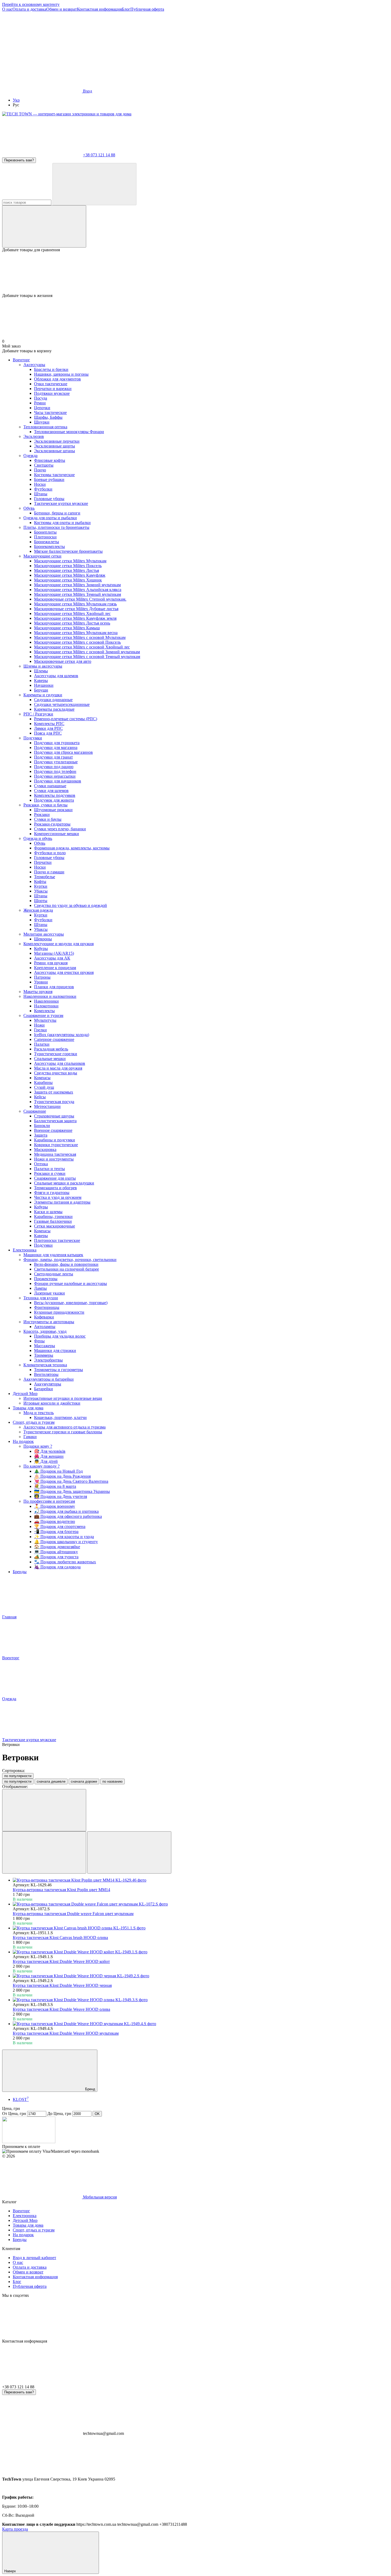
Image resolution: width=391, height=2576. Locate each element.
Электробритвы (48, 1360)
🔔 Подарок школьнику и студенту (66, 1542)
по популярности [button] (18, 1781)
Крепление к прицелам (55, 968)
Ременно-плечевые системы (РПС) (66, 719)
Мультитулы (45, 1020)
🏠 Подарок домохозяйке (57, 1547)
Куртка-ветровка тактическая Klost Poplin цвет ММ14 (61, 1890)
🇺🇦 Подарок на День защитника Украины (72, 1491)
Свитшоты (44, 465)
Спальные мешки (50, 1059)
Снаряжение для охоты (55, 1178)
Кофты (40, 881)
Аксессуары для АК (52, 958)
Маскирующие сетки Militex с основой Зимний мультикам (87, 652)
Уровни (41, 982)
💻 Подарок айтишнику (56, 1552)
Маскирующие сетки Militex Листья (66, 570)
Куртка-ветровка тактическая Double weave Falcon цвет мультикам (73, 1914)
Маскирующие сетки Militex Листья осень (72, 623)
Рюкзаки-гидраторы (52, 824)
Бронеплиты (45, 532)
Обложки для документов (57, 379)
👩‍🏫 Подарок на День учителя (61, 1496)
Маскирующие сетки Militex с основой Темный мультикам (87, 657)
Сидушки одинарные (53, 700)
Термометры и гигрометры (59, 1370)
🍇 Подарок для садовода (57, 1567)
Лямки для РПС (48, 728)
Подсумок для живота (54, 800)
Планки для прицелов (54, 987)
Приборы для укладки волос (60, 1336)
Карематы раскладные (54, 709)
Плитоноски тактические (57, 1240)
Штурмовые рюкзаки (53, 810)
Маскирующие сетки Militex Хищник (68, 580)
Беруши (41, 690)
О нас (7, 9)
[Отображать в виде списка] (129, 1852)
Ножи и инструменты (54, 1159)
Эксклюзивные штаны (55, 451)
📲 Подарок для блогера (56, 1532)
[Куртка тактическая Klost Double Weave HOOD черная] (201, 1976)
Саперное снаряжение (54, 1039)
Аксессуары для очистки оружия (64, 972)
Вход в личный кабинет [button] (34, 2258)
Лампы (40, 1288)
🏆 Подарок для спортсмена (60, 1526)
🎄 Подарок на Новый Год (58, 1471)
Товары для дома (28, 1408)
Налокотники (46, 1006)
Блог (126, 9)
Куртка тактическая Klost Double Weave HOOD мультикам (66, 2033)
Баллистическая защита (55, 1121)
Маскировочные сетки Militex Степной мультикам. (80, 599)
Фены (39, 1341)
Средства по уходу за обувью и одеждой (70, 905)
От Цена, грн (14, 2114)
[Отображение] (44, 1810)
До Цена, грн (59, 2114)
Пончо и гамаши (49, 872)
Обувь (40, 843)
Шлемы (41, 671)
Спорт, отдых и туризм (34, 1422)
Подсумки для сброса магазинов (63, 752)
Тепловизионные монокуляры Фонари (69, 432)
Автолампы (45, 1327)
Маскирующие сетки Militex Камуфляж (70, 575)
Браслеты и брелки (51, 369)
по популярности (18, 1776)
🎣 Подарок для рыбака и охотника (66, 1511)
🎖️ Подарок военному (55, 1506)
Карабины (43, 1082)
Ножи (39, 1025)
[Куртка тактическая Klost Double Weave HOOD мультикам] (201, 2024)
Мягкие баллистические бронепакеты (68, 551)
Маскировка (45, 1149)
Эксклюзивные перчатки (57, 441)
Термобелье (45, 877)
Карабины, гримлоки (53, 1216)
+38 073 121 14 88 (99, 155)
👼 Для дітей (46, 1461)
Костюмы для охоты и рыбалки (62, 523)
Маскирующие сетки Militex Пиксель (68, 566)
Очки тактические (51, 384)
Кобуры (41, 948)
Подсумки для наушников (58, 781)
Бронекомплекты (49, 546)
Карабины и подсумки (55, 1140)
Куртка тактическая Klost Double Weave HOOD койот (61, 1961)
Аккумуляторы (48, 1384)
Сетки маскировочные (55, 1226)
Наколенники (46, 1001)
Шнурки (42, 422)
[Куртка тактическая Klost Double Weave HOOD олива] (201, 2000)
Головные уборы (49, 499)
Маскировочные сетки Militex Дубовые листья (76, 609)
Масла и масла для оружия (58, 1068)
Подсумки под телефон (55, 771)
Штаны (41, 494)
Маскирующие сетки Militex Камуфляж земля (75, 618)
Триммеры (44, 1355)
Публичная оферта (147, 9)
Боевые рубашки (49, 479)
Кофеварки (44, 1317)
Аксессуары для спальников (60, 1063)
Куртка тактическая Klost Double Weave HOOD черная (62, 1985)
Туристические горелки (56, 1054)
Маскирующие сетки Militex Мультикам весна (76, 633)
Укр (16, 100)
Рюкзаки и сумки (50, 1173)
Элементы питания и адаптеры (62, 1202)
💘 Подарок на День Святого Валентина (71, 1481)
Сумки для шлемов (51, 791)
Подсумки (43, 1245)
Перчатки (43, 862)
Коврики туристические (56, 1145)
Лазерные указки (49, 1293)
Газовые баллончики (53, 1221)
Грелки (40, 1030)
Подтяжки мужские (52, 393)
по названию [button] (113, 1781)
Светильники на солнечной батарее (66, 1269)
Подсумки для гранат (53, 757)
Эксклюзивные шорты (55, 446)
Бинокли (42, 1126)
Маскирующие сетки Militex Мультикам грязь (75, 604)
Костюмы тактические (54, 475)
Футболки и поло (50, 853)
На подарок (23, 1441)
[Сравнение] (44, 226)
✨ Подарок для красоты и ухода (64, 1537)
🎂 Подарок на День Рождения (62, 1476)
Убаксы (41, 891)
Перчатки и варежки (53, 389)
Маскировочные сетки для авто (63, 661)
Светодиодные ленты (54, 1274)
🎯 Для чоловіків (50, 1451)
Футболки (43, 489)
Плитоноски (45, 537)
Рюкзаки (42, 814)
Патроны (42, 977)
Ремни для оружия (51, 963)
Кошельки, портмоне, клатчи (60, 1417)
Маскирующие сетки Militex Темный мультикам (78, 594)
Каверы (41, 680)
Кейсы (40, 1097)
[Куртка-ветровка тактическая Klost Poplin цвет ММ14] (201, 1880)
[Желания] (195, 273)
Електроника (25, 1250)
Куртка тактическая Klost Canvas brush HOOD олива (60, 1938)
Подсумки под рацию (54, 767)
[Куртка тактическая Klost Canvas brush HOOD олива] (201, 1928)
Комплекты (44, 1011)
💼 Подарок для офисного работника (68, 1516)
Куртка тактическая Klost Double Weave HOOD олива (61, 2009)
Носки (40, 484)
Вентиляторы (46, 1374)
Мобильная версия (99, 2197)
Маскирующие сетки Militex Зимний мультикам (77, 585)
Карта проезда (15, 2529)
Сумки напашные (50, 786)
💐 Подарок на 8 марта (55, 1486)
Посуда (41, 398)
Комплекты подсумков (55, 795)
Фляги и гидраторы (52, 1193)
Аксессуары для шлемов (56, 676)
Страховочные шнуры (54, 1116)
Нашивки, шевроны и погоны (61, 374)
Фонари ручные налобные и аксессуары (70, 1283)
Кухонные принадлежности (59, 1312)
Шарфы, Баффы (48, 417)
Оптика (41, 1164)
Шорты (41, 901)
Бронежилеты (47, 542)
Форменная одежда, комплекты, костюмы (72, 848)
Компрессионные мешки (57, 834)
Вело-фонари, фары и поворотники (66, 1264)
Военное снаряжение (53, 1130)
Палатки (42, 1044)
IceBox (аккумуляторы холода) (62, 1035)
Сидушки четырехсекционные (62, 704)
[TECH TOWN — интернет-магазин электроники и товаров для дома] (29, 2142)
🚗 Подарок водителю (55, 1521)
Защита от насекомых (54, 1092)
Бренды (20, 1572)
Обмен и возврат (62, 9)
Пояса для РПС (48, 733)
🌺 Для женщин (49, 1456)
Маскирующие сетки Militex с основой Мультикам (80, 637)
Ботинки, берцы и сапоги (57, 513)
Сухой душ (44, 1087)
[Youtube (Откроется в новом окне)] (122, 50)
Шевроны (43, 939)
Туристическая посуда (54, 1102)
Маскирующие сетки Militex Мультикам (70, 561)
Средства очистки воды (56, 1073)
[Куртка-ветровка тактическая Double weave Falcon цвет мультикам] (201, 1904)
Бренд (90, 2089)
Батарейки (43, 1389)
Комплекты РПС (49, 724)
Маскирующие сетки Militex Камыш (67, 628)
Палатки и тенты (49, 1169)
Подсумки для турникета (57, 743)
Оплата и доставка (29, 9)
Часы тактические (50, 412)
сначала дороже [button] (84, 1781)
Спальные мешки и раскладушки (64, 1183)
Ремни (40, 403)
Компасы (42, 1078)
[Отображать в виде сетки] (44, 1852)
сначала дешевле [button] (51, 1781)
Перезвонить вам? (19, 160)
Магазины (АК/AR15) (54, 953)
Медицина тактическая (55, 1154)
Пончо (40, 470)
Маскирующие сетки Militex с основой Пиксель (77, 642)
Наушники (44, 685)
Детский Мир (25, 1394)
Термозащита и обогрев (55, 1188)
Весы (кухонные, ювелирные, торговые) (71, 1303)
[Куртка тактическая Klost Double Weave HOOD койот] (201, 1952)
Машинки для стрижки (55, 1350)
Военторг (21, 360)
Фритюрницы (47, 1307)
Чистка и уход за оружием (58, 1197)
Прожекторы (46, 1279)
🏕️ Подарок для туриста (56, 1557)
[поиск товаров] (94, 184)
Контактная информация (99, 9)
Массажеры (45, 1346)
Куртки (41, 886)
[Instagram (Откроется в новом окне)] (42, 50)
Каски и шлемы (48, 1212)
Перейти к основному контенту (31, 4)
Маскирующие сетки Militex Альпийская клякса (78, 590)
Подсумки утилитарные (56, 762)
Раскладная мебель (51, 1049)
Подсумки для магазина (56, 747)
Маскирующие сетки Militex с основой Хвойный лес (82, 647)
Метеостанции (47, 1106)
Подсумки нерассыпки (55, 776)
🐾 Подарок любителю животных (65, 1562)
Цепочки (42, 408)
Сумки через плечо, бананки (60, 829)
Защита (41, 1135)
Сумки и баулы (48, 819)
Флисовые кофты (50, 460)
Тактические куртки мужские (61, 503)
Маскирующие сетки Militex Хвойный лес (72, 613)
